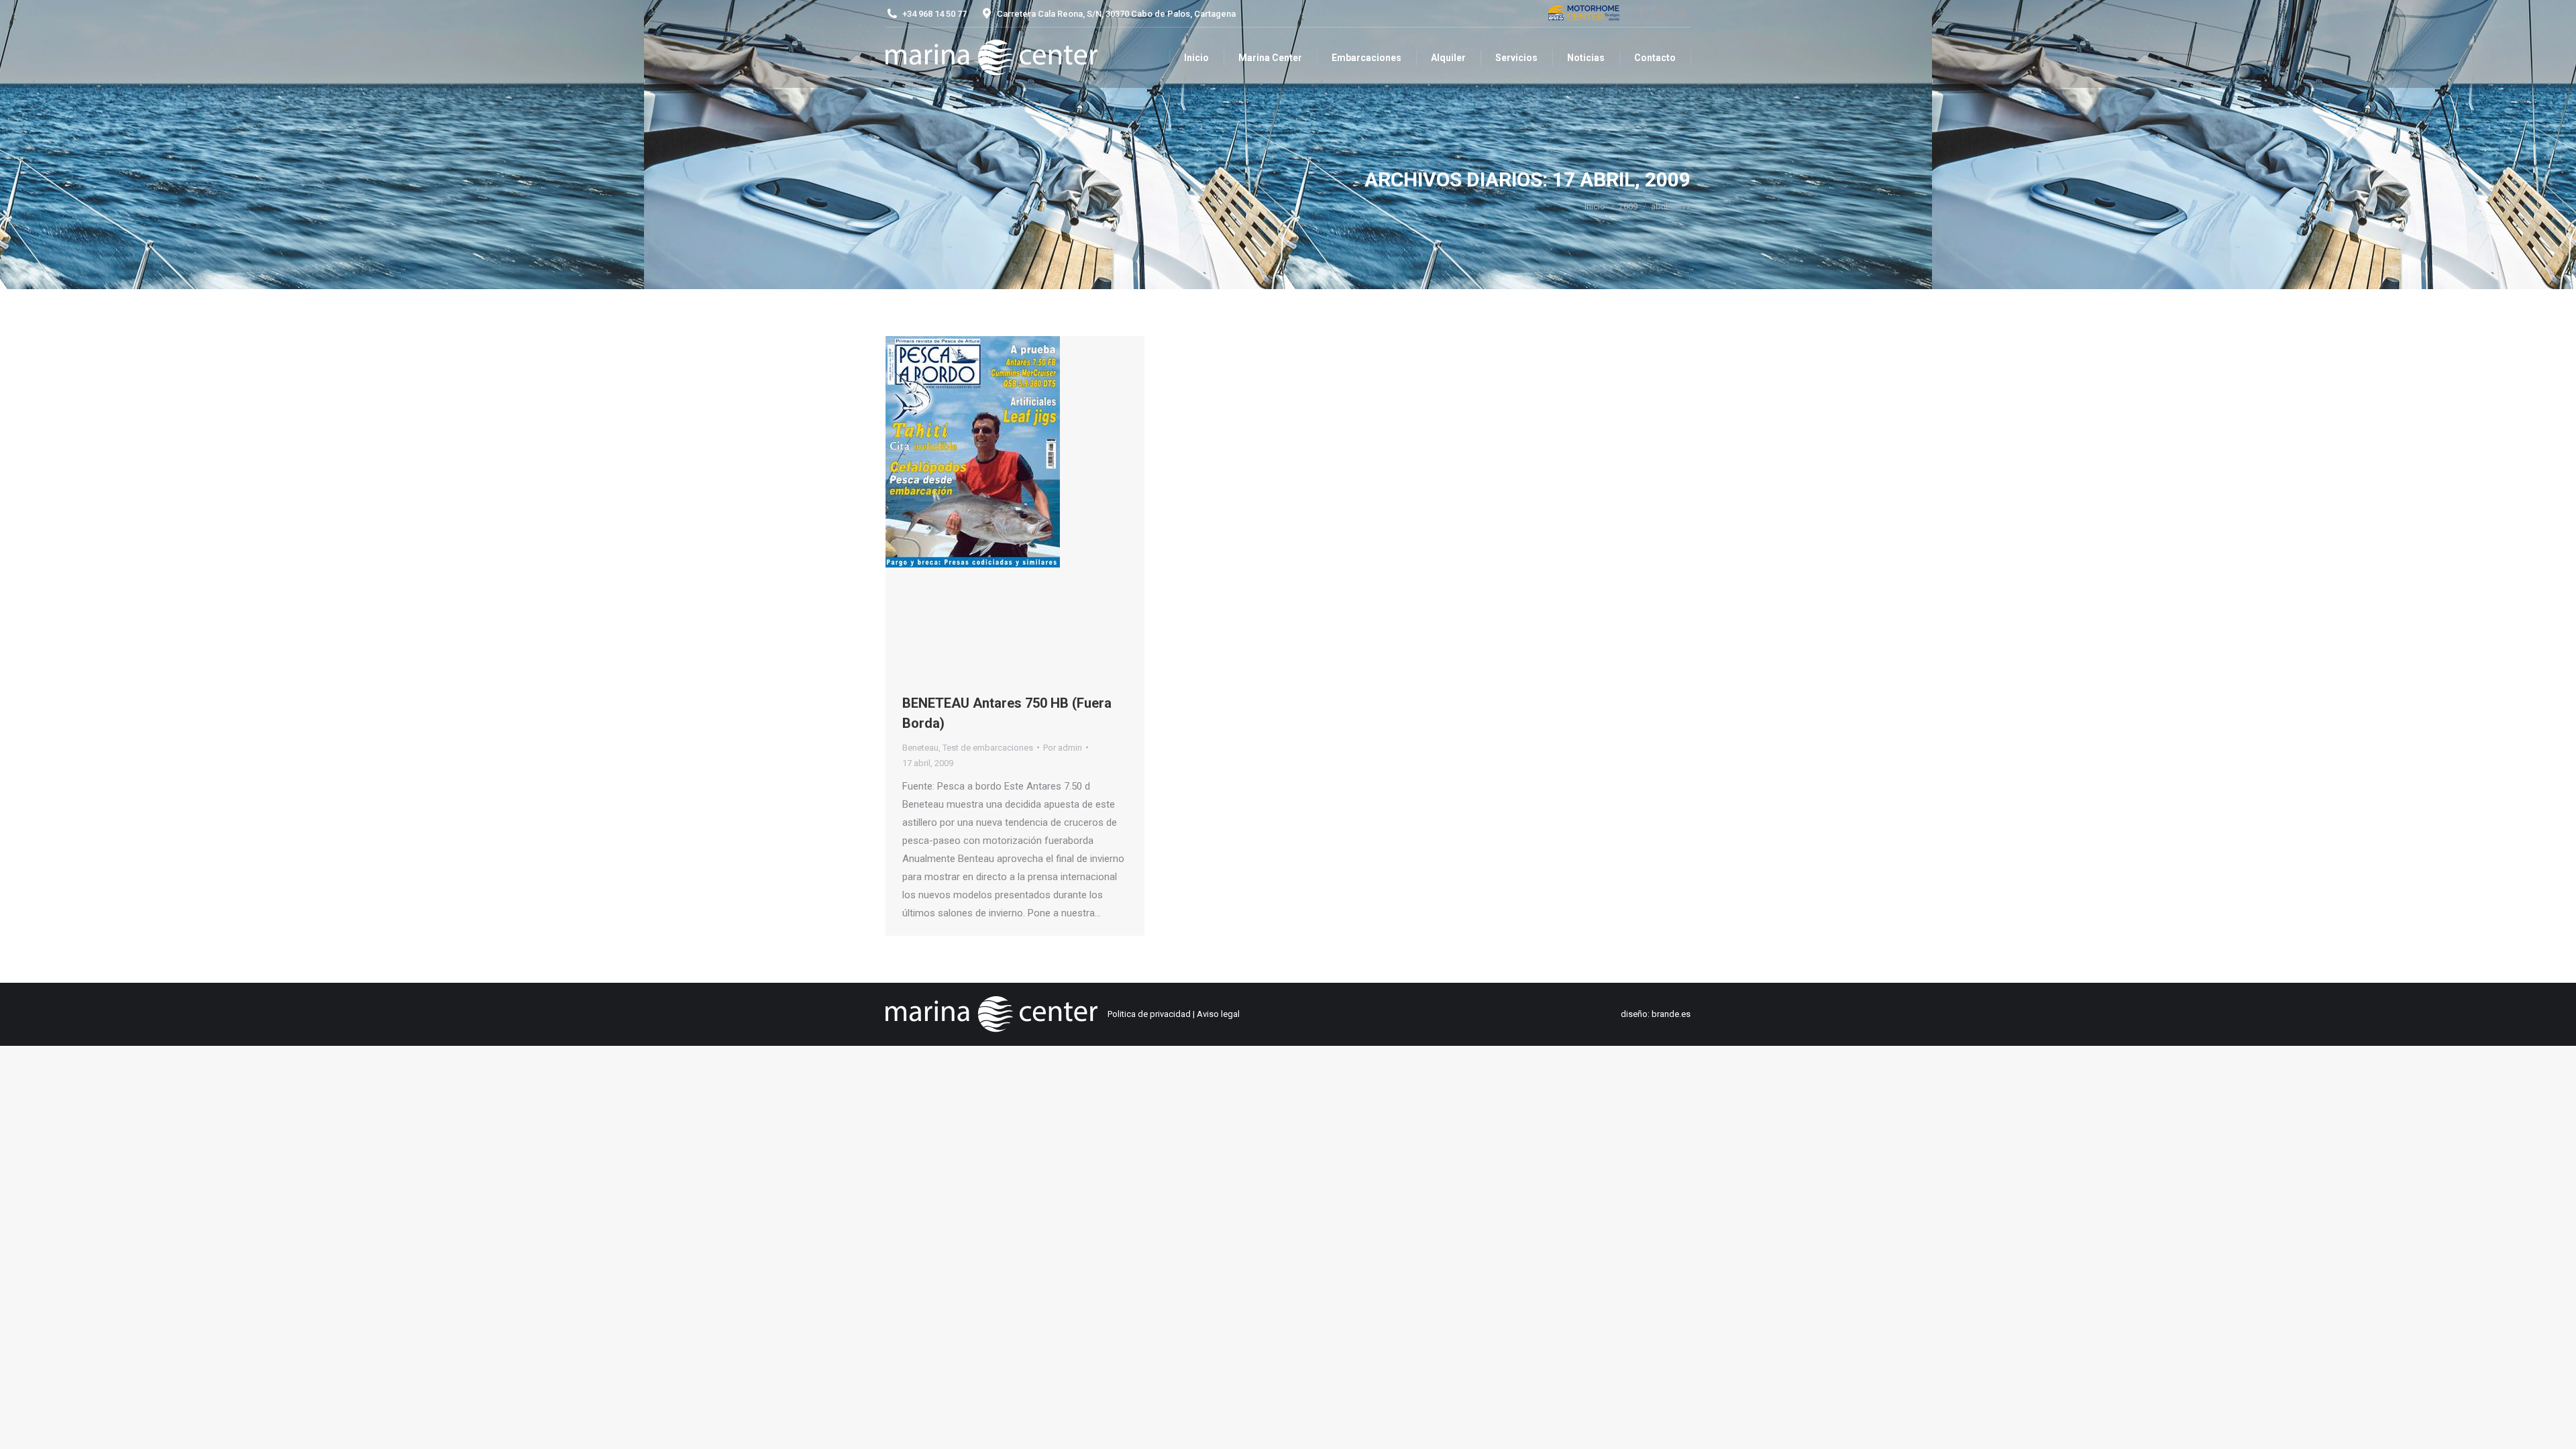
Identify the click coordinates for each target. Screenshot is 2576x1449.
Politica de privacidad (1149, 1014)
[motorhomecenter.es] (1584, 14)
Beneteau (920, 748)
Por (1063, 748)
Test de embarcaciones (988, 748)
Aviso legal (1218, 1014)
